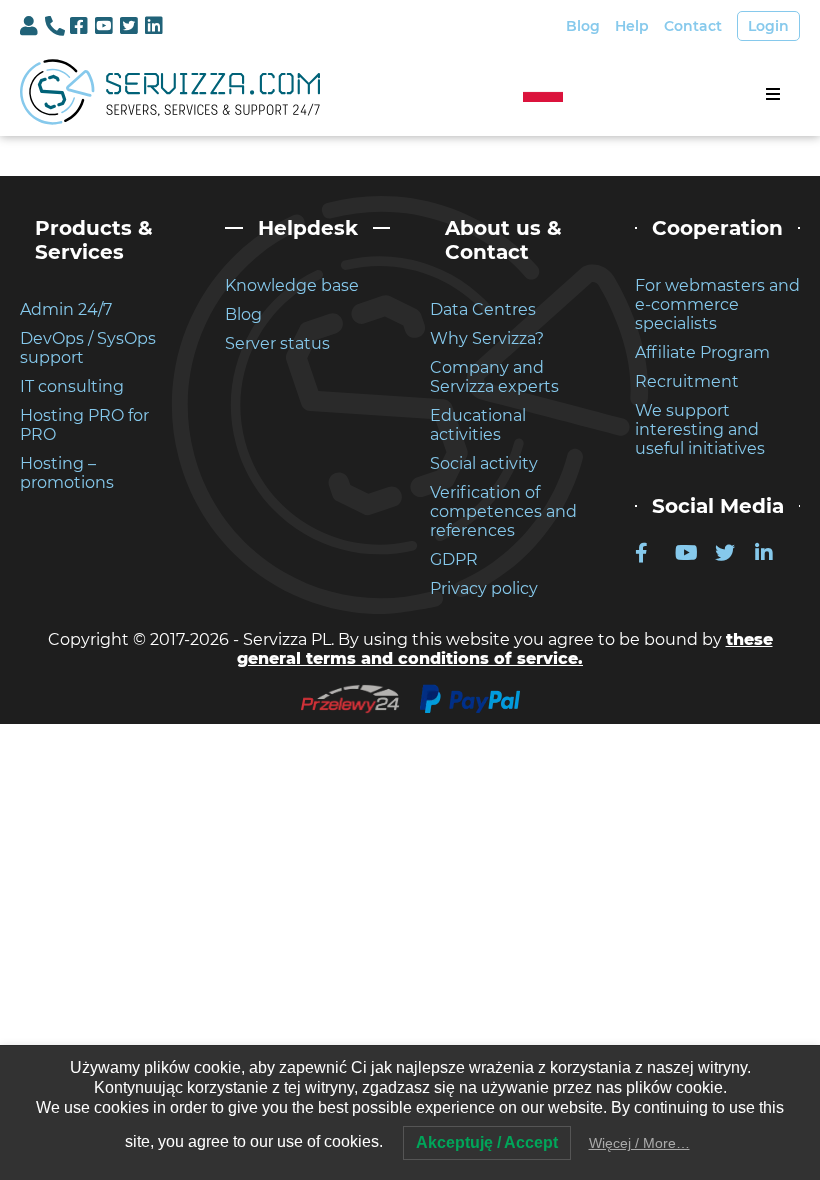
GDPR (454, 559)
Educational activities (478, 425)
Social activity (484, 463)
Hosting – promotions (67, 473)
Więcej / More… (639, 1143)
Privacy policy (484, 588)
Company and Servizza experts (494, 377)
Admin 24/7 (66, 309)
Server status (277, 343)
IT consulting (72, 386)
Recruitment (687, 381)
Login (768, 26)
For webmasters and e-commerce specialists (717, 304)
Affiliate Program (702, 352)
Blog (583, 26)
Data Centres (483, 309)
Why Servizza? (487, 338)
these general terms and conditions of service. (505, 649)
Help (632, 26)
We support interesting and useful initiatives (700, 429)
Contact (693, 26)
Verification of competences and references (503, 511)
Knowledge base (292, 285)
